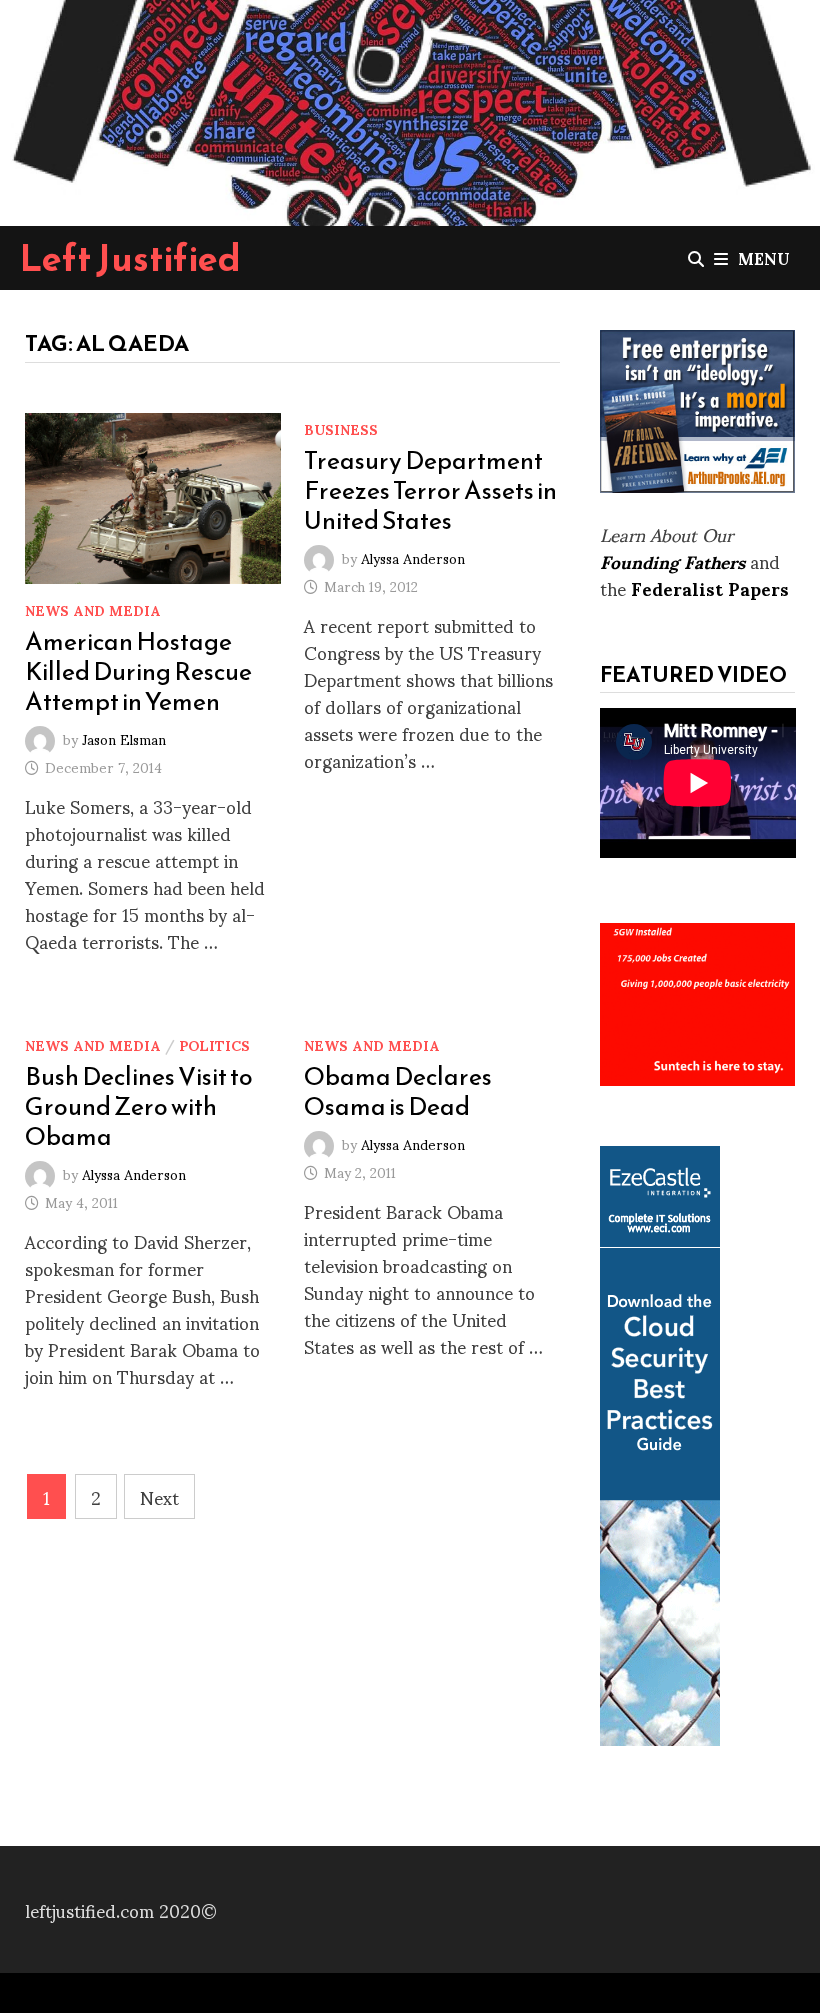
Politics (214, 1044)
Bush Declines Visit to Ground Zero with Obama (139, 1106)
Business (341, 428)
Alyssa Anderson (413, 556)
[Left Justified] (410, 109)
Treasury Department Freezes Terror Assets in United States (430, 490)
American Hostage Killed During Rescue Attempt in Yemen (138, 671)
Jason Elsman (124, 737)
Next (159, 1496)
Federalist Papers (710, 587)
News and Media (93, 609)
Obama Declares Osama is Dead (398, 1091)
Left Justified (130, 258)
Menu (764, 257)
